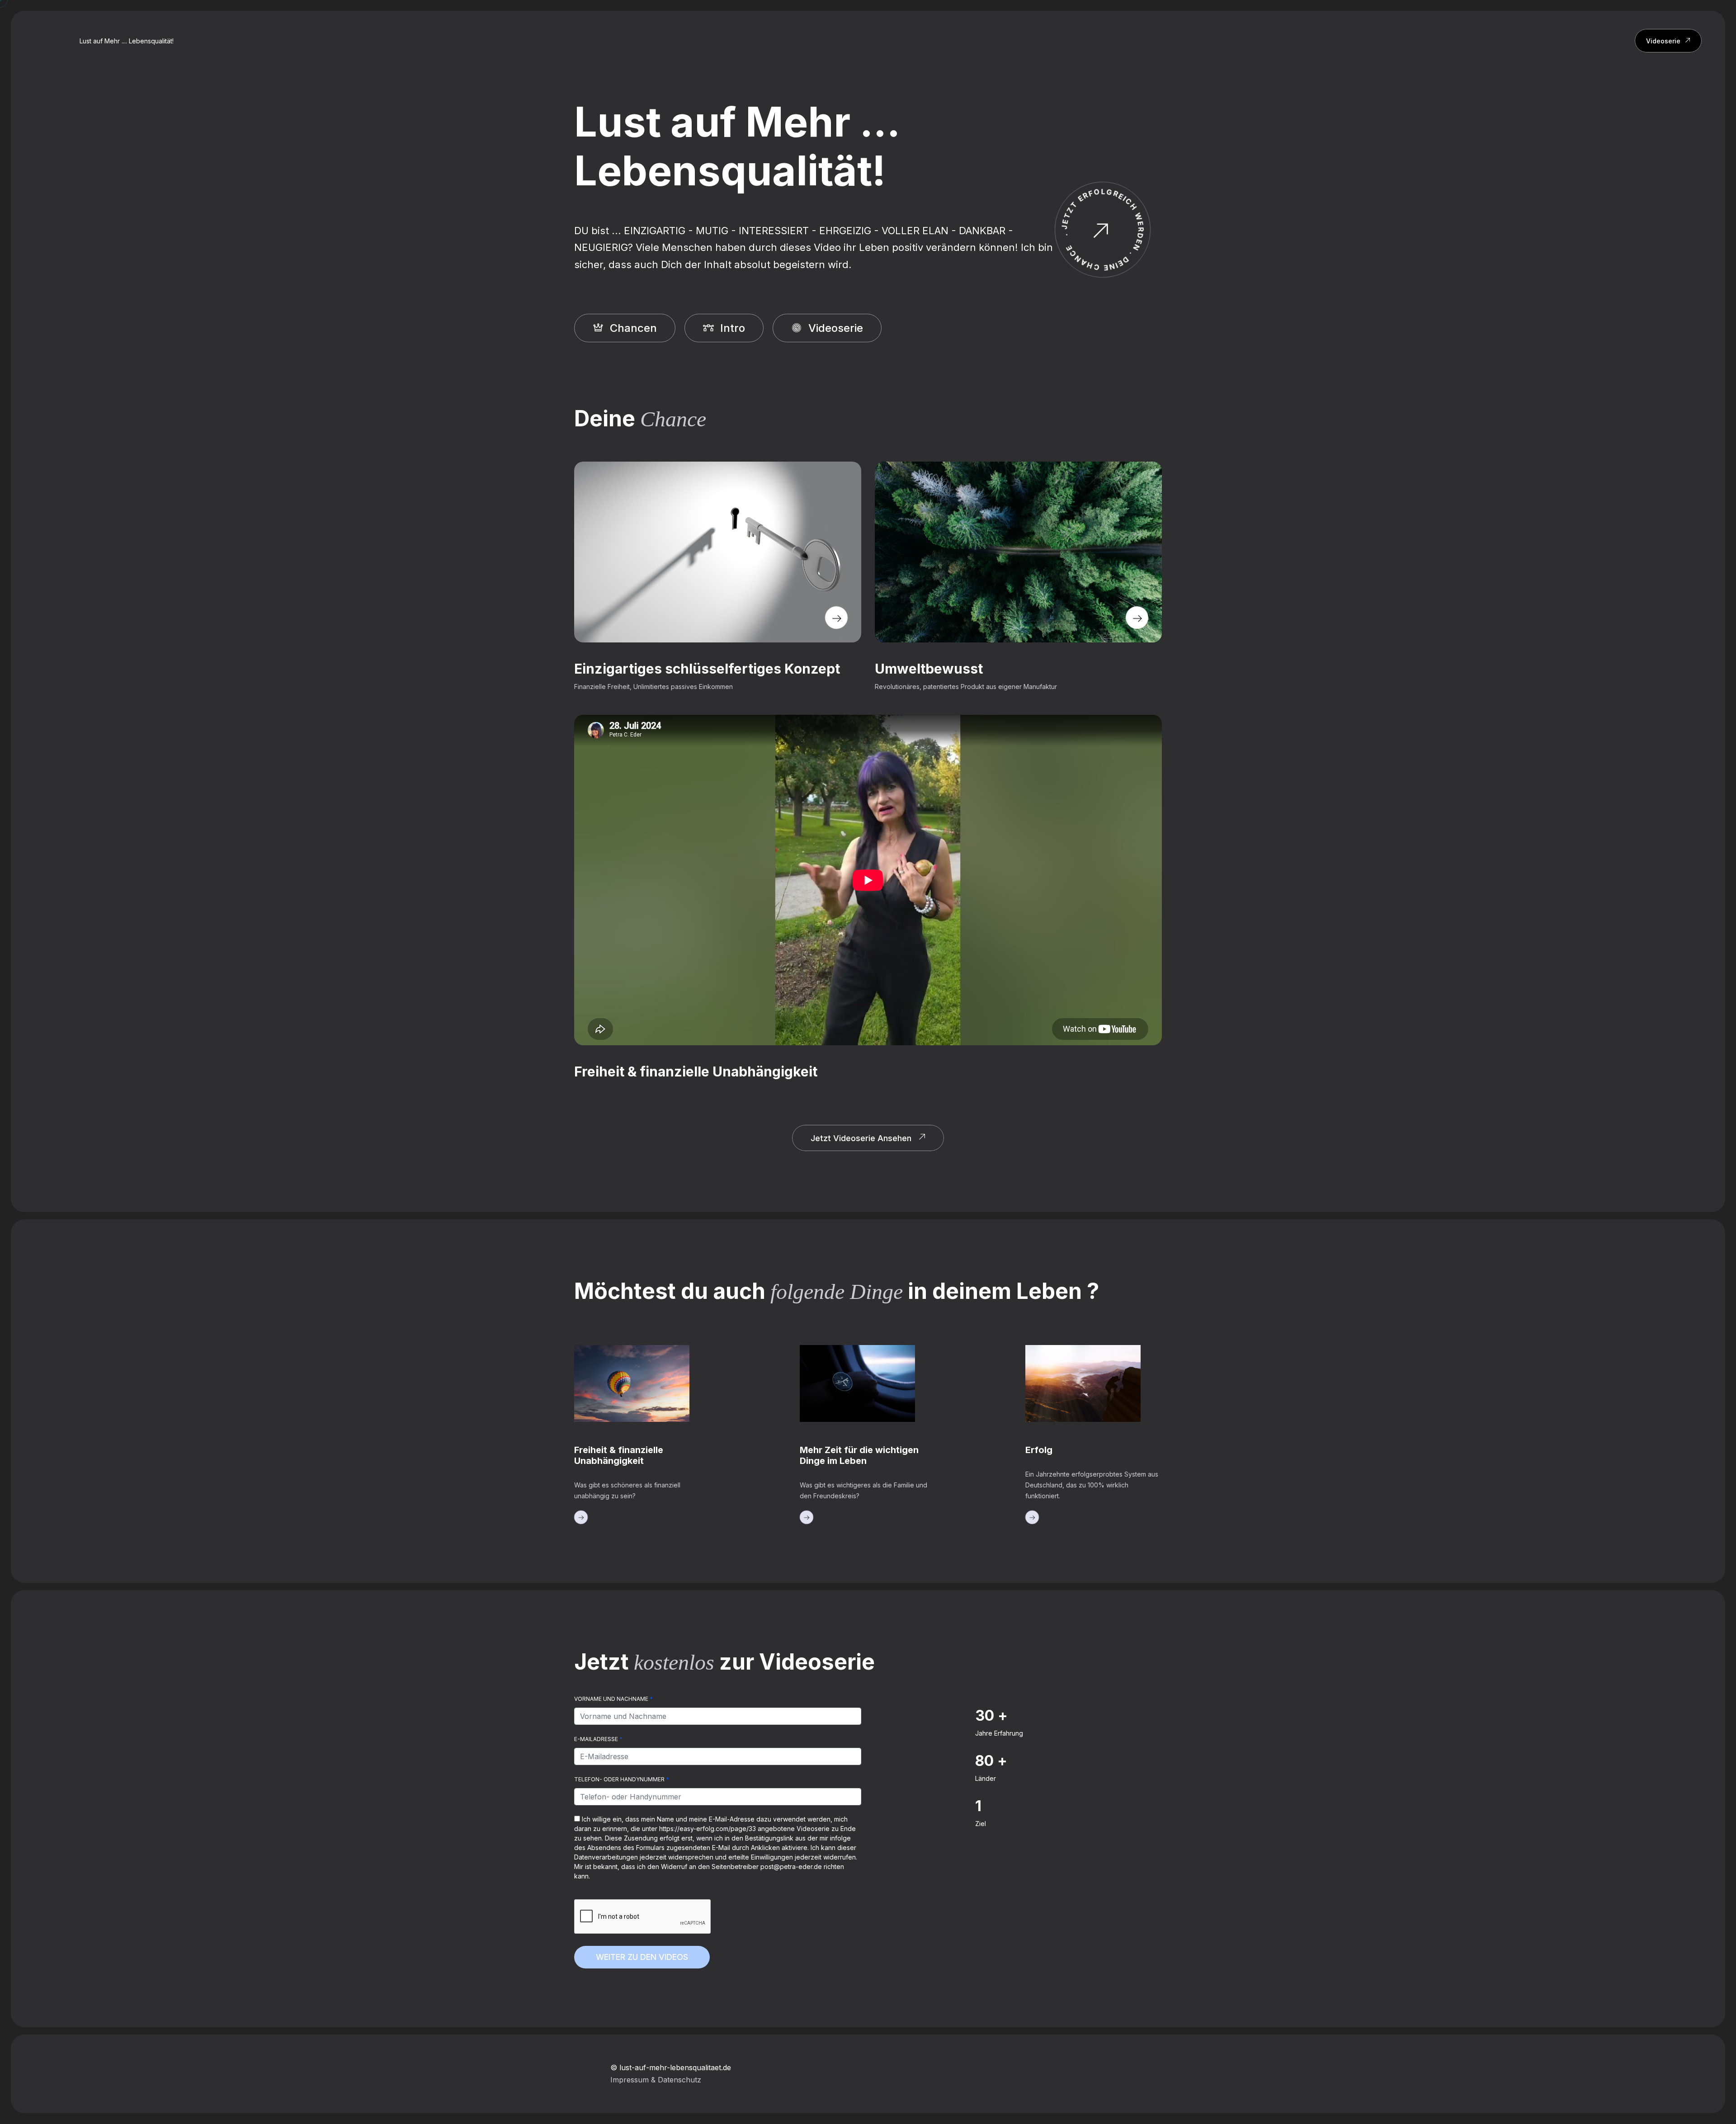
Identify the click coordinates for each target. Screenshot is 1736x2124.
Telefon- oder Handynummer (622, 1779)
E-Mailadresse (598, 1739)
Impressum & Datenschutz (656, 2080)
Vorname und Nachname (613, 1699)
